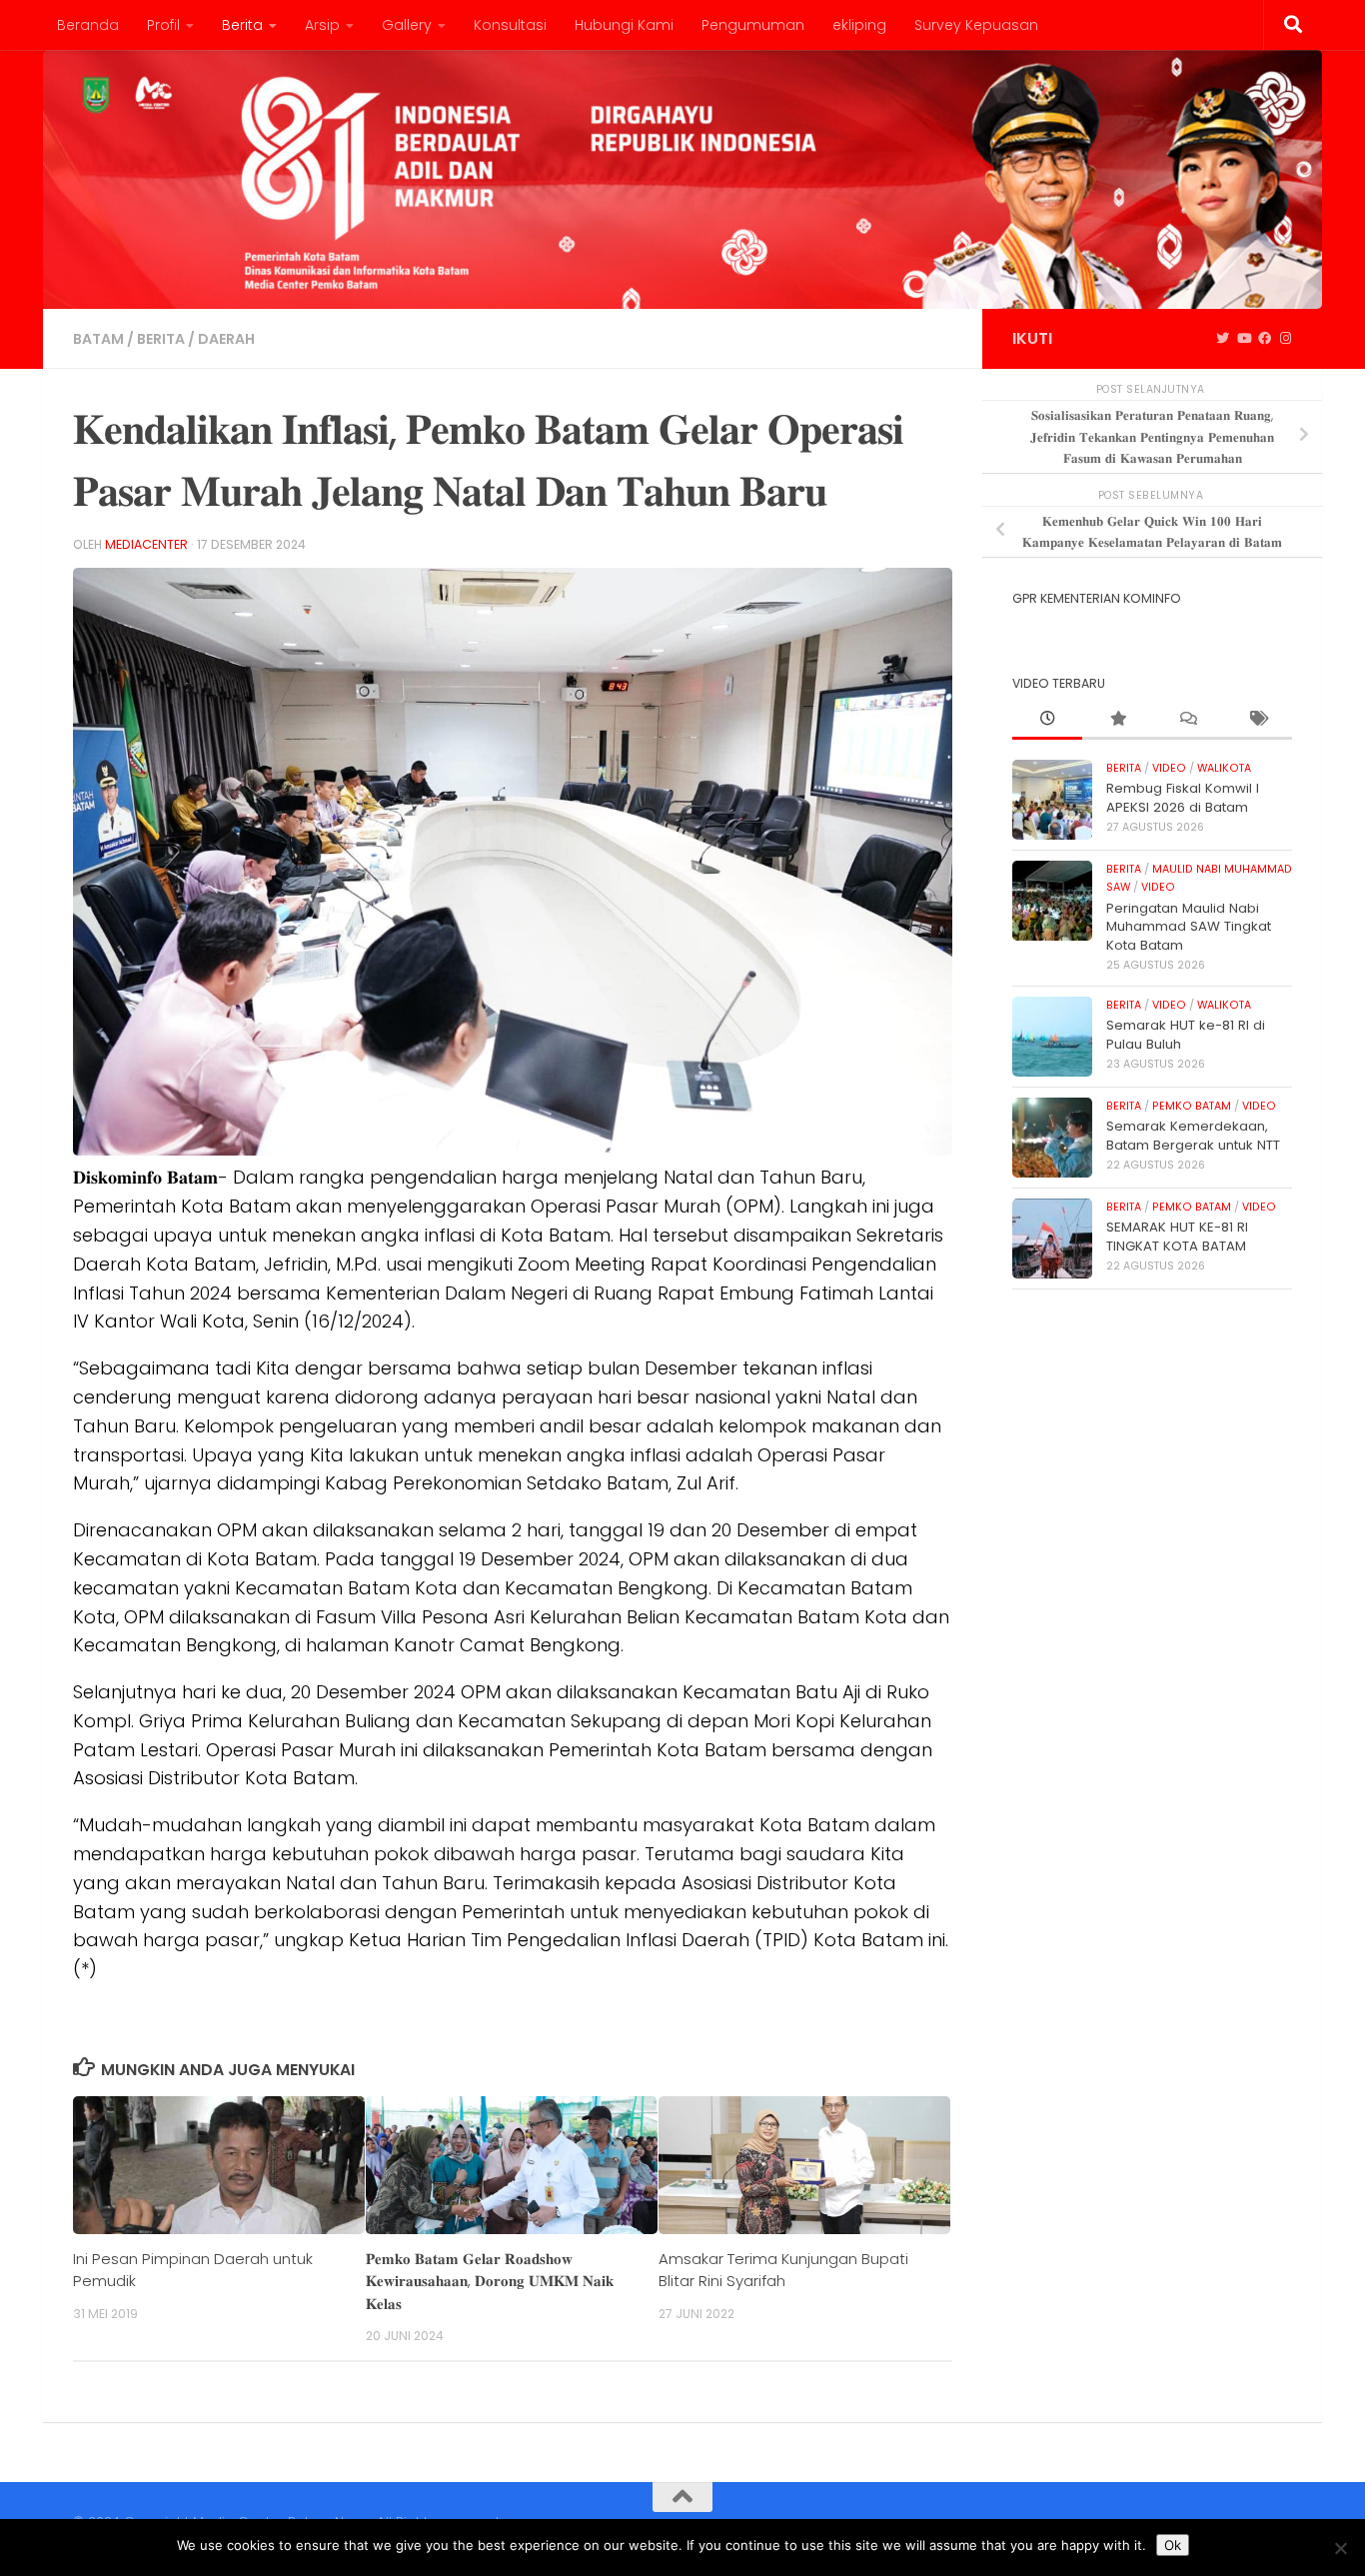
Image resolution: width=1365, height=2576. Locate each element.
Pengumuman (753, 25)
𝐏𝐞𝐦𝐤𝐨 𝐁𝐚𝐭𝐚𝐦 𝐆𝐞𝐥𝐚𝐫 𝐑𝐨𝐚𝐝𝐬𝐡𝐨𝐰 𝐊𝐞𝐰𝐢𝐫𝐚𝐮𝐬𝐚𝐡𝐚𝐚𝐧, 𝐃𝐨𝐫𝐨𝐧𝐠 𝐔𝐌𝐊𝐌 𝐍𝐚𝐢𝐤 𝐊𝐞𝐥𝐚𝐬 (490, 2281)
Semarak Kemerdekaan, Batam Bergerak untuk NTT (1193, 1135)
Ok (1173, 2545)
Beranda (88, 25)
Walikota (1224, 768)
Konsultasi (510, 25)
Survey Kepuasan (976, 25)
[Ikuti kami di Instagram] (1286, 339)
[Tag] (1257, 720)
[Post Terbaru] (1047, 720)
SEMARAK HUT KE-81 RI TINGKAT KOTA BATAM (1177, 1236)
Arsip (322, 25)
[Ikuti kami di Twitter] (1223, 339)
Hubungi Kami (624, 25)
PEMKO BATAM (1192, 1106)
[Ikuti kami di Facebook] (1265, 339)
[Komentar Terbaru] (1187, 720)
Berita (242, 25)
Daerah (226, 339)
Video (1169, 768)
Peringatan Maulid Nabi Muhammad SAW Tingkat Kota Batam (1189, 927)
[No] (1340, 2548)
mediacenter (146, 544)
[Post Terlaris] (1117, 720)
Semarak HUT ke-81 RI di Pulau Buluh (1186, 1034)
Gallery (407, 25)
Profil (163, 25)
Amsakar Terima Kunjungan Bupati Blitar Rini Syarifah (783, 2270)
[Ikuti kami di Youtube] (1244, 339)
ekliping (859, 25)
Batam (98, 339)
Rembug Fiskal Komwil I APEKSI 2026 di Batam (1183, 797)
